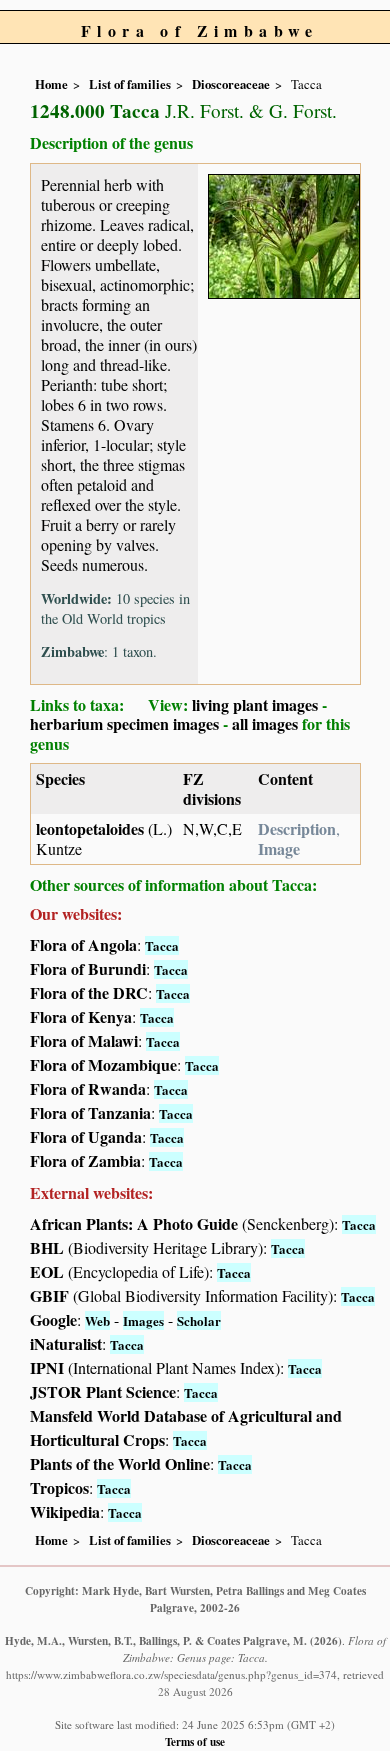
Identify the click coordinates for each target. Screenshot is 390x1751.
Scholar (199, 1320)
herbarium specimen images (124, 723)
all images (265, 723)
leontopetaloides (90, 828)
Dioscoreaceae (231, 84)
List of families (130, 84)
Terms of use (195, 1741)
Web (97, 1320)
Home (51, 84)
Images (143, 1320)
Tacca (162, 945)
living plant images (255, 704)
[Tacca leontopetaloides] (284, 233)
